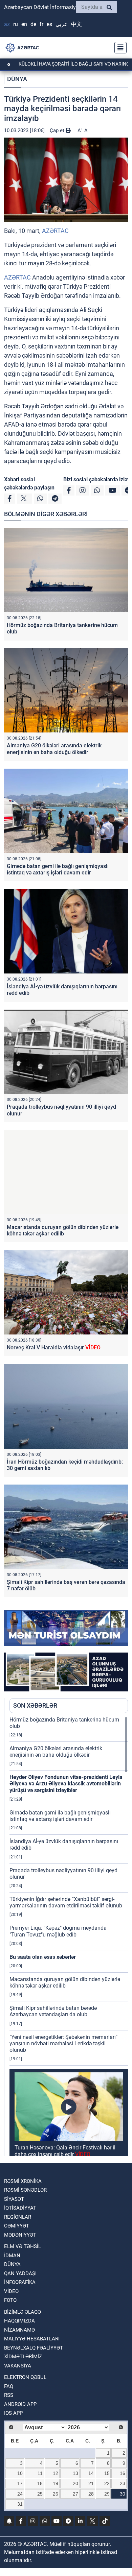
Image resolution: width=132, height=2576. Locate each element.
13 (75, 2473)
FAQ (9, 2386)
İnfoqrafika (20, 2282)
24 (20, 2494)
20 (75, 2483)
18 (40, 2483)
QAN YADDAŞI (20, 2273)
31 (20, 2504)
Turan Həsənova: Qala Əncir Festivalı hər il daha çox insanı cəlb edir (65, 2151)
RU (16, 24)
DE (33, 24)
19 (56, 2483)
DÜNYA (17, 79)
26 (56, 2494)
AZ (7, 24)
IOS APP (13, 2413)
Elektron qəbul (25, 2377)
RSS (9, 2395)
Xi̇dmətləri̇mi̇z (23, 2357)
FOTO (10, 2300)
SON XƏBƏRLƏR (35, 1705)
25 (40, 2494)
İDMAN (12, 2256)
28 (91, 2494)
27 (75, 2494)
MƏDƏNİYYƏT (20, 2235)
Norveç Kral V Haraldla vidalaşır (54, 1347)
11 (40, 2473)
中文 (76, 24)
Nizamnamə (19, 2330)
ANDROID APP (20, 2404)
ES (49, 24)
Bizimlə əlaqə (23, 2312)
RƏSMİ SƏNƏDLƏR (25, 2190)
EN (24, 24)
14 (91, 2473)
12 (56, 2473)
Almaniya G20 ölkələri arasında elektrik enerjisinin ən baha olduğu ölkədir (54, 749)
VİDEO (11, 2291)
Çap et (58, 130)
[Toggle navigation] (118, 48)
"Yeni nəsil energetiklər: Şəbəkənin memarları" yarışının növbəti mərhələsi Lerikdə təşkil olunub (63, 2043)
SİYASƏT (14, 2199)
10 (20, 2473)
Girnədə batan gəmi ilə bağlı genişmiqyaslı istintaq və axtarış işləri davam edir (58, 869)
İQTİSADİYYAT (20, 2208)
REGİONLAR (18, 2217)
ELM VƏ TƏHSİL (23, 2246)
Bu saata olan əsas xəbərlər (43, 1957)
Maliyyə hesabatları (32, 2339)
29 (107, 2494)
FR (41, 24)
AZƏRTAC (55, 231)
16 (123, 2473)
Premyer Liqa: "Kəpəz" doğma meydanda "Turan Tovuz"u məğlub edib (58, 1931)
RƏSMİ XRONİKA (23, 2181)
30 (123, 2494)
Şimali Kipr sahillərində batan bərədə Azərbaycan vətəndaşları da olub (53, 2011)
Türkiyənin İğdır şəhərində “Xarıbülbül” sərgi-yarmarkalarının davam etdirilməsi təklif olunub (66, 1902)
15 (107, 2473)
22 (107, 2483)
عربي (62, 24)
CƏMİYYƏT (17, 2226)
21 (91, 2483)
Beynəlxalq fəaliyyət (34, 2348)
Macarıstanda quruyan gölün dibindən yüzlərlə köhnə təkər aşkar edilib (63, 1230)
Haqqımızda (19, 2321)
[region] (69, 1936)
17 (20, 2483)
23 (123, 2483)
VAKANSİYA (18, 2366)
